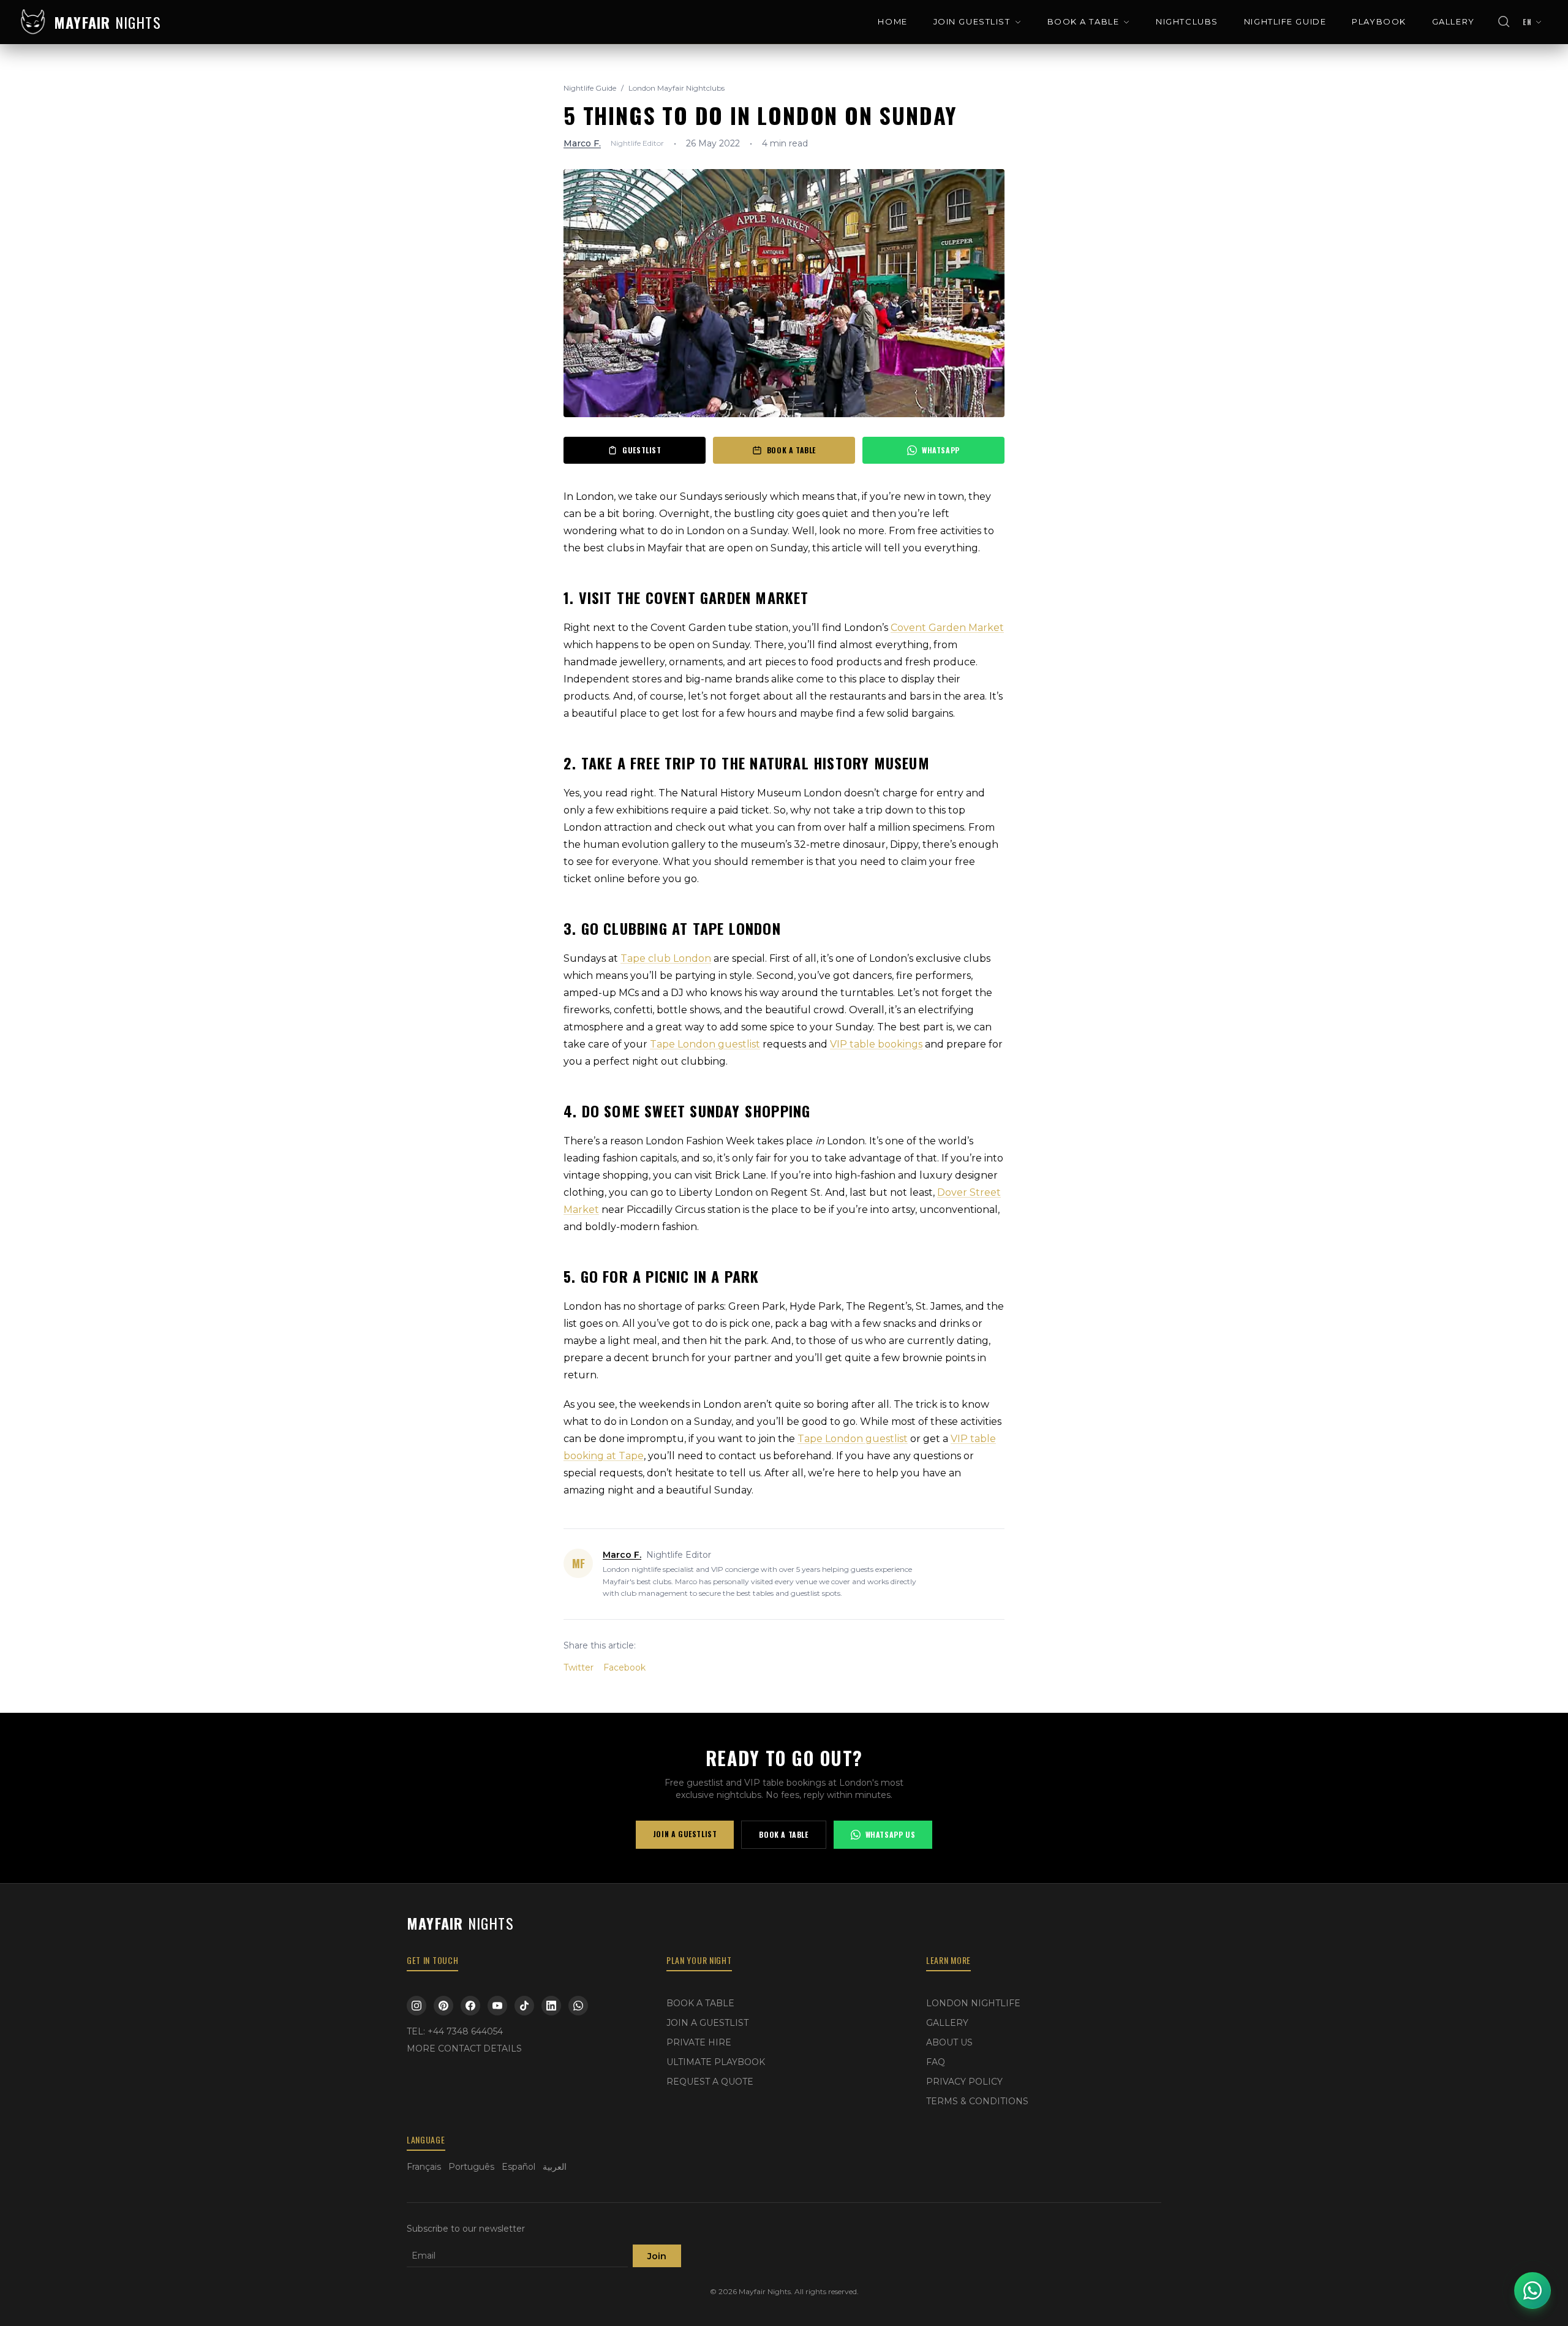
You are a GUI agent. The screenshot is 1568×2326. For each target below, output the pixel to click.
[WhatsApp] (578, 2006)
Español (518, 2167)
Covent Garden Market (947, 628)
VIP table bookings (876, 1044)
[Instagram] (417, 2006)
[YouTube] (497, 2006)
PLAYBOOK (1379, 21)
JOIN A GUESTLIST (685, 1834)
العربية (555, 2167)
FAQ (936, 2062)
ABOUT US (949, 2042)
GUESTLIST (642, 450)
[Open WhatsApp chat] (1532, 2290)
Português (471, 2167)
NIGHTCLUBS (1187, 21)
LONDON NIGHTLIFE (973, 2003)
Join (657, 2256)
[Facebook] (470, 2006)
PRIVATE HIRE (699, 2042)
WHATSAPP (941, 450)
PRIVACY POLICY (964, 2082)
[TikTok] (524, 2006)
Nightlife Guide (590, 88)
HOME (892, 21)
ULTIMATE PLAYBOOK (716, 2062)
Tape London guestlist (705, 1044)
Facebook (624, 1667)
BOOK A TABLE (1084, 21)
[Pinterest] (443, 2006)
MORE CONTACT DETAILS (464, 2048)
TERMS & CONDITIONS (977, 2101)
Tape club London (666, 958)
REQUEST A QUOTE (710, 2082)
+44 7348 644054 (465, 2031)
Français (424, 2167)
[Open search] (1504, 22)
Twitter (579, 1667)
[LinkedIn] (551, 2006)
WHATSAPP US (891, 1834)
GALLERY (1453, 21)
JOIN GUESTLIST (972, 21)
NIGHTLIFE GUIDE (1285, 21)
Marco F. (582, 143)
